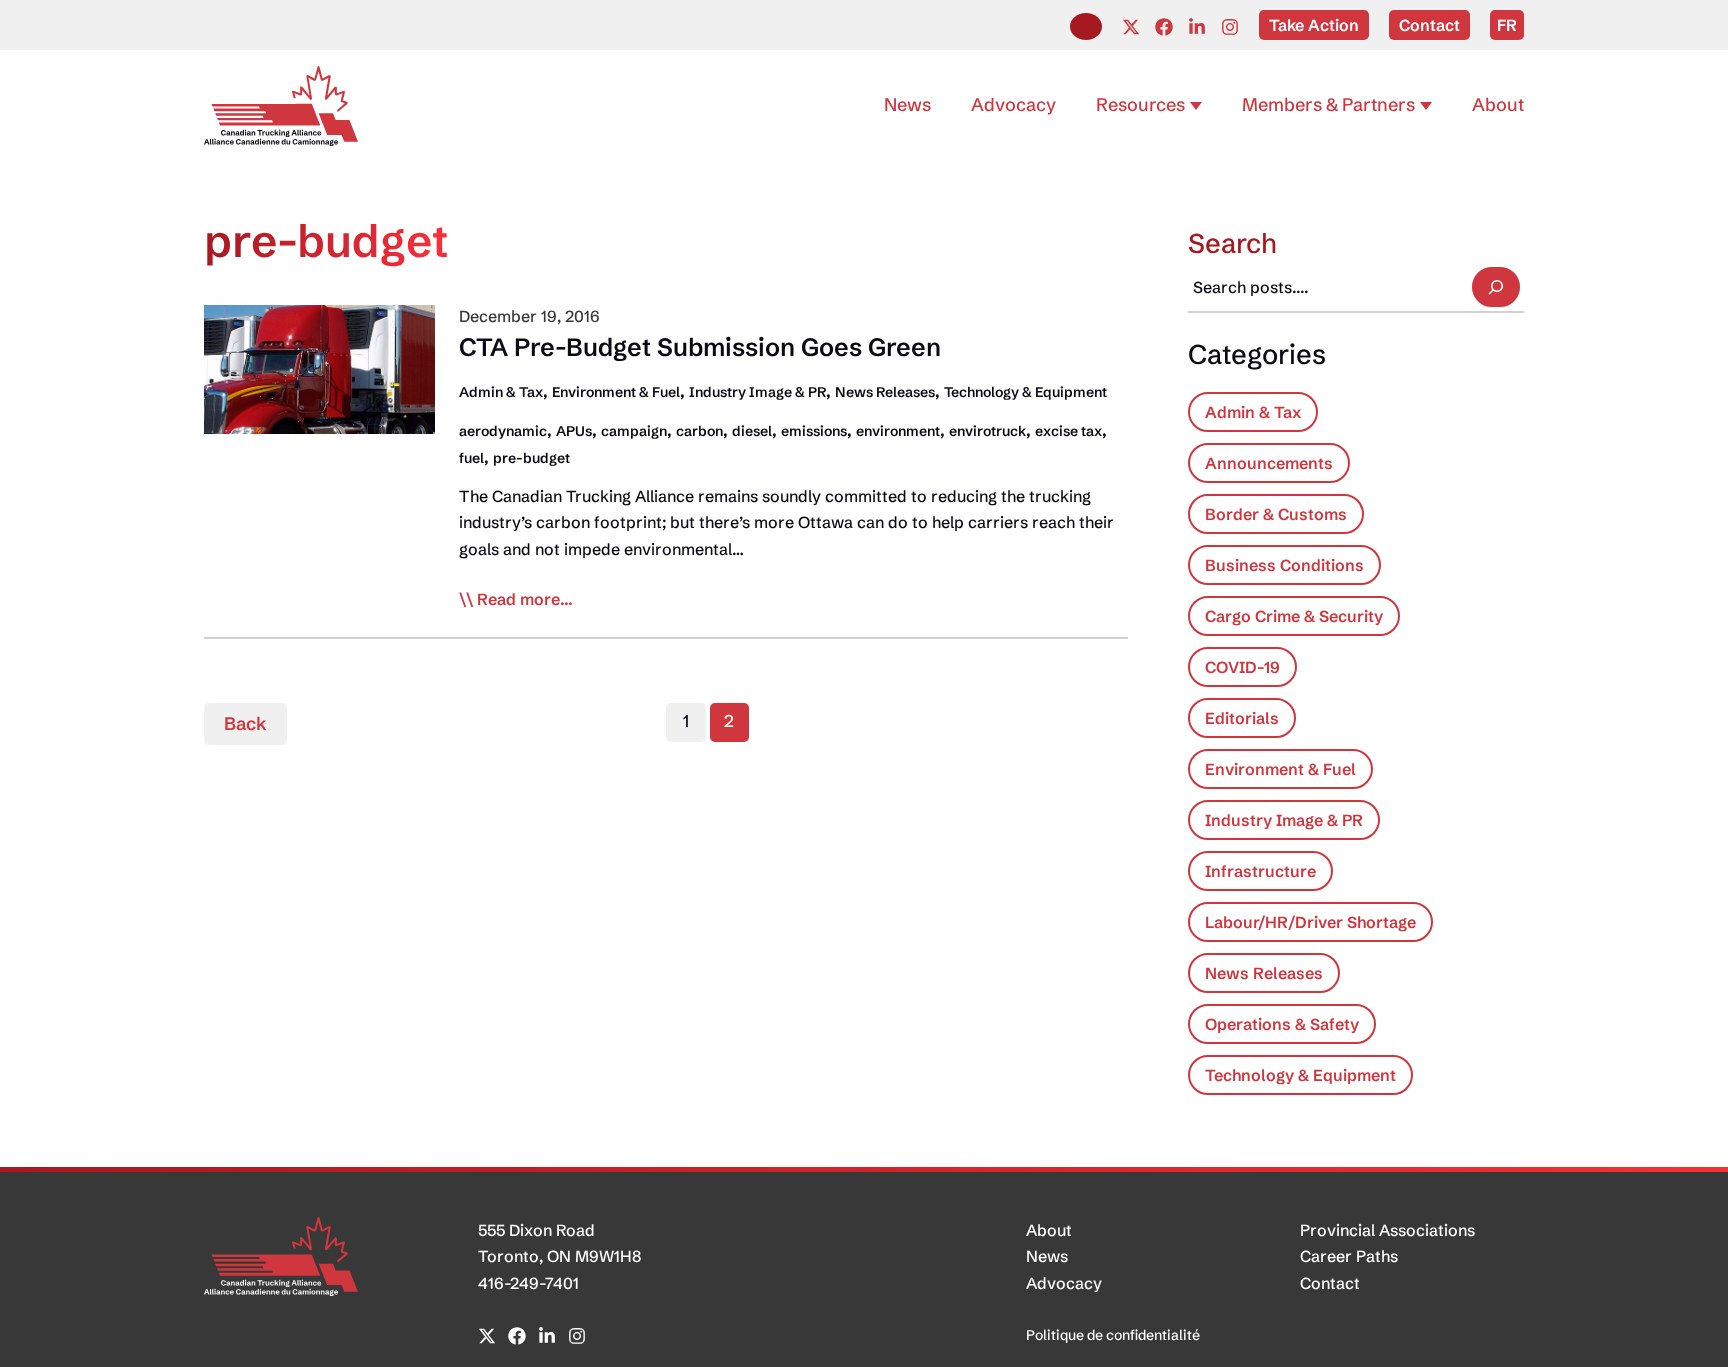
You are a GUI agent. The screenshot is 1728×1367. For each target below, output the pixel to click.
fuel (471, 458)
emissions (814, 431)
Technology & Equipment (1025, 392)
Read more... (525, 600)
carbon (699, 431)
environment (898, 431)
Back (245, 723)
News (1047, 1256)
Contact (1330, 1283)
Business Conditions (1284, 565)
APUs (574, 431)
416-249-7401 (528, 1283)
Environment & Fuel (616, 392)
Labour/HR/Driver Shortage (1310, 922)
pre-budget (531, 458)
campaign (634, 431)
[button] (1086, 26)
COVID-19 (1242, 667)
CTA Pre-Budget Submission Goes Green (700, 347)
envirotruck (987, 431)
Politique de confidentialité (1113, 1335)
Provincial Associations (1387, 1230)
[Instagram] (1230, 27)
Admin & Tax (501, 392)
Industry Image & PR (757, 392)
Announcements (1269, 463)
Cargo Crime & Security (1294, 616)
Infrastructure (1260, 871)
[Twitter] (1131, 27)
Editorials (1242, 718)
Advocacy (1064, 1283)
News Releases (885, 392)
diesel (752, 431)
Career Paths (1349, 1256)
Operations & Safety (1282, 1024)
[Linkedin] (1197, 27)
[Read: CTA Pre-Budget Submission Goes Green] (319, 368)
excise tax (1068, 431)
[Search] (1496, 287)
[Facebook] (1164, 27)
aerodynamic (503, 431)
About (1049, 1230)
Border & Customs (1276, 514)
